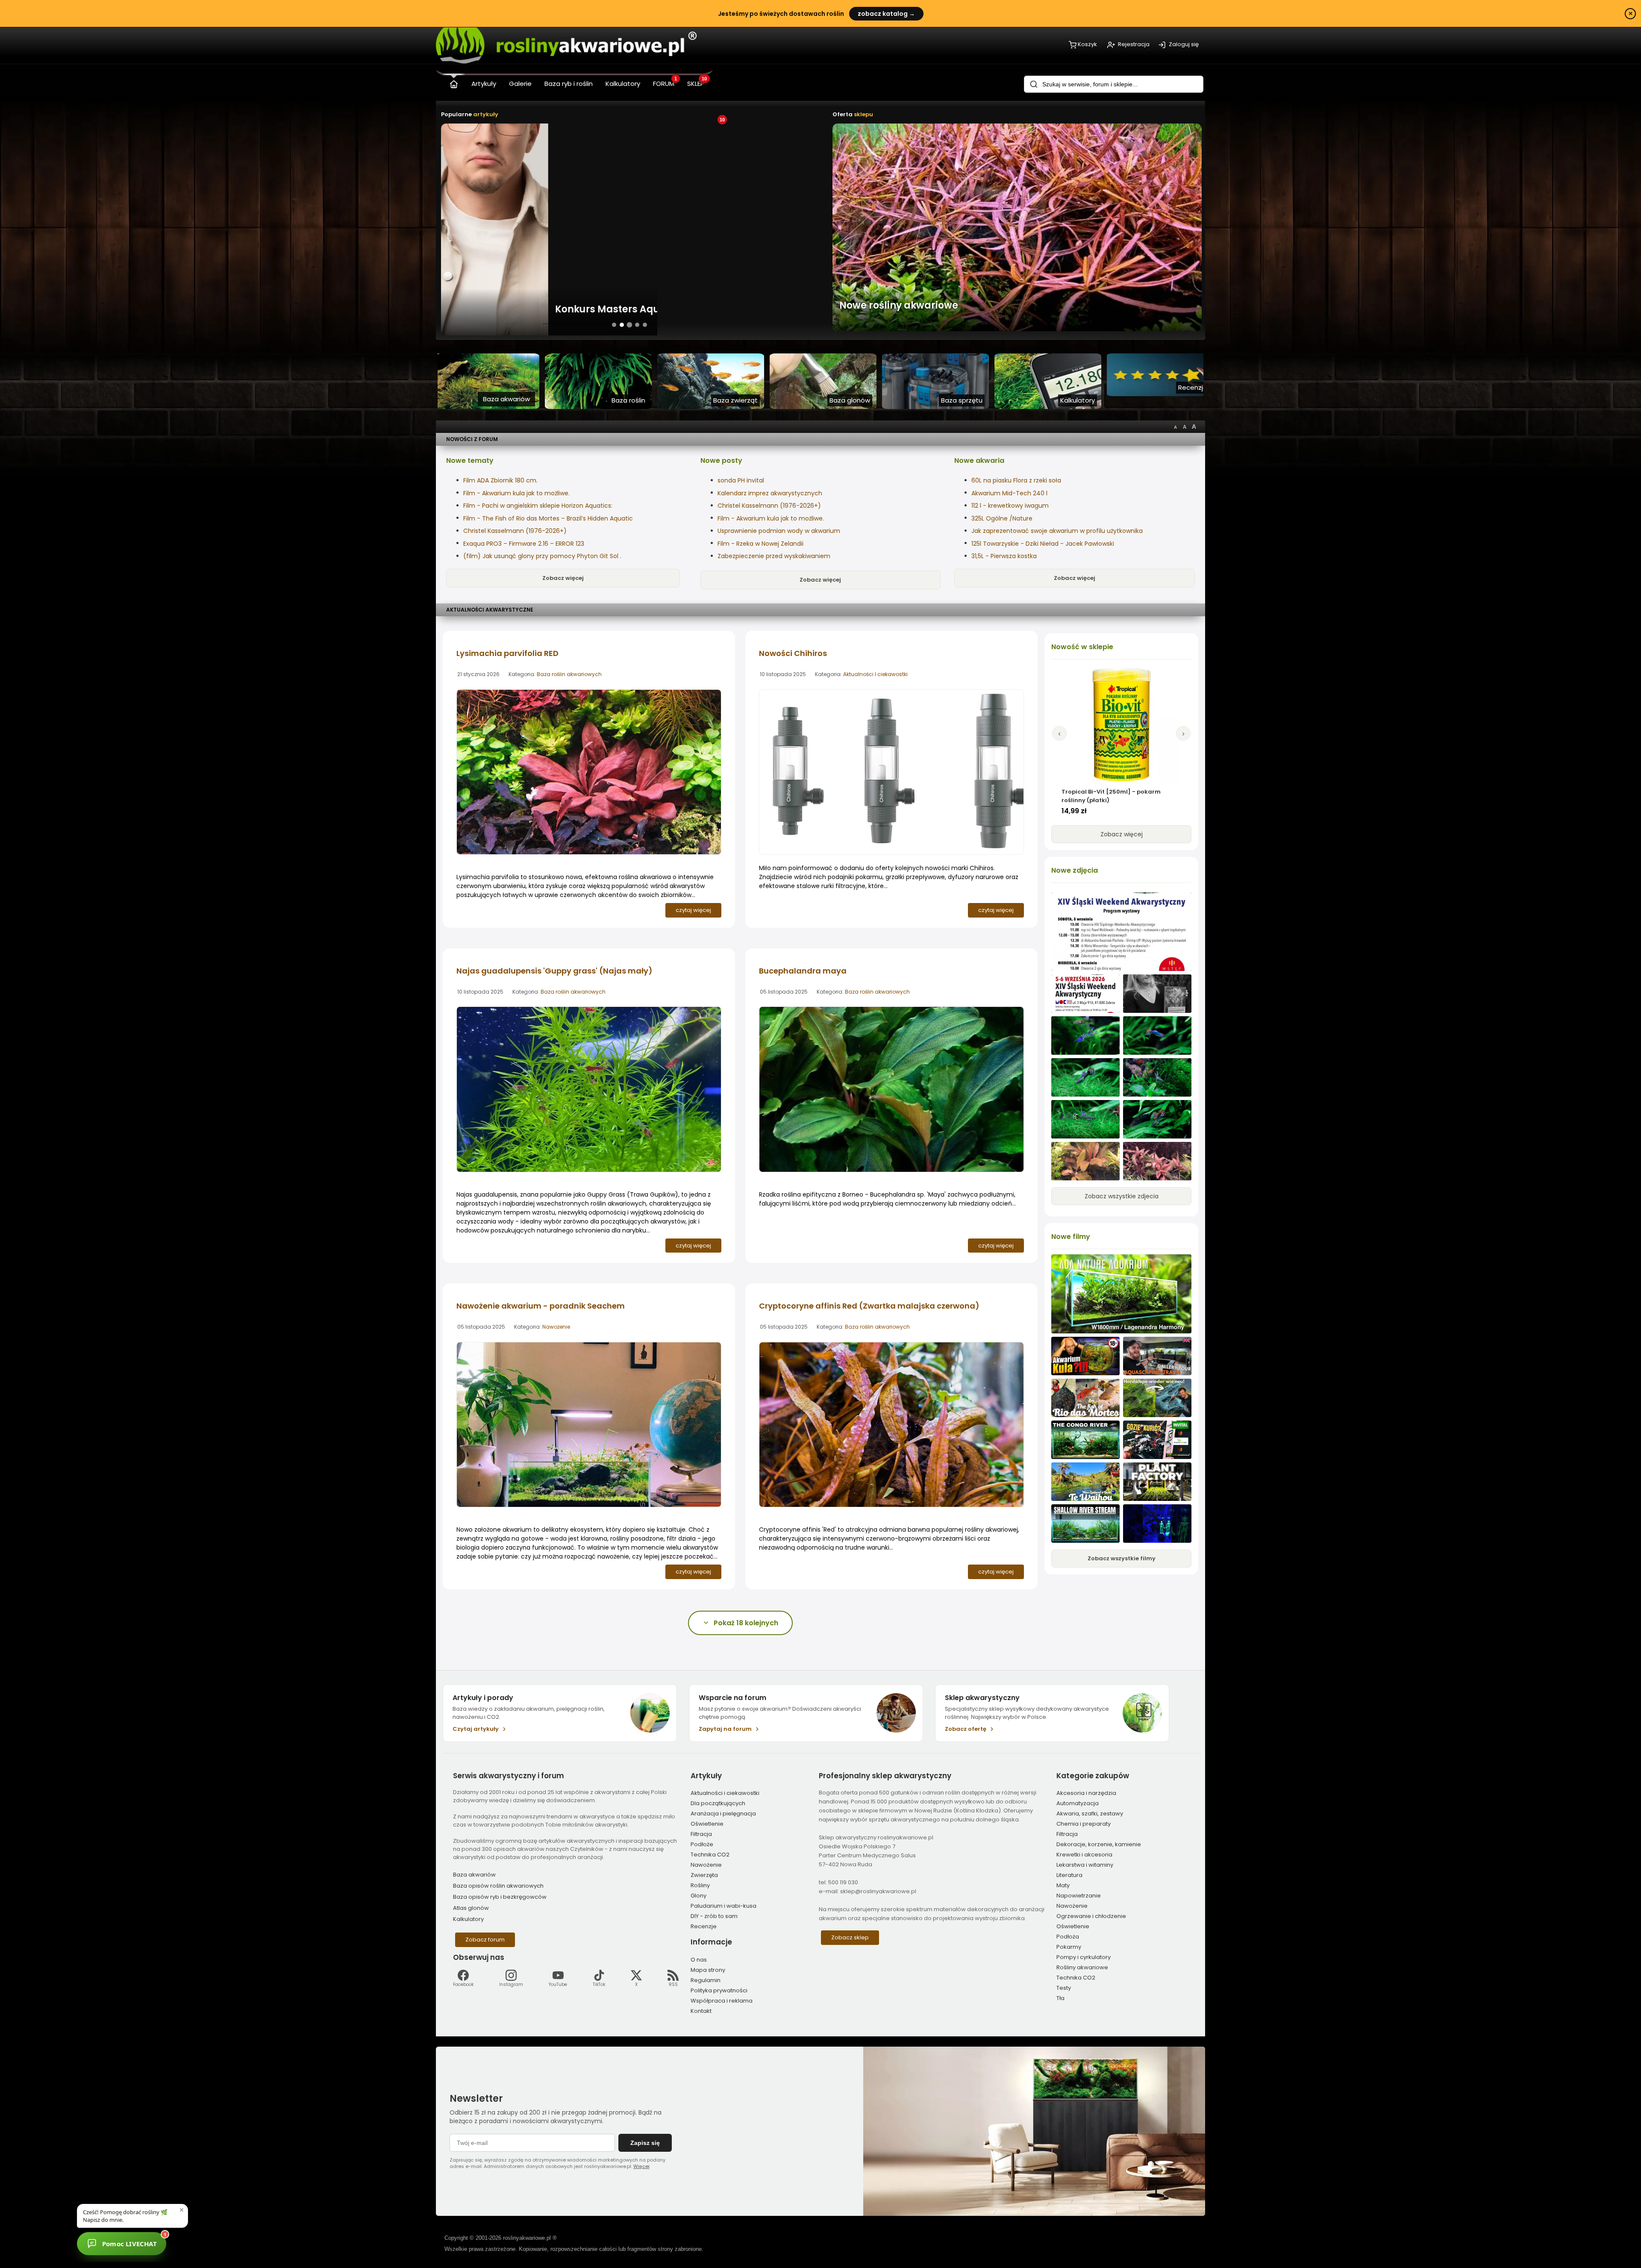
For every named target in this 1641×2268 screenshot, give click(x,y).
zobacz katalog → (886, 14)
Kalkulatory (468, 1919)
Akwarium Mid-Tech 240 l (1009, 493)
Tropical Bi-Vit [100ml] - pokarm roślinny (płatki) (1110, 796)
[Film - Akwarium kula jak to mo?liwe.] (1085, 1356)
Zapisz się (645, 2143)
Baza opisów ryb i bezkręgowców (500, 1897)
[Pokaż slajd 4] (637, 325)
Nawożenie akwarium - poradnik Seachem (541, 1306)
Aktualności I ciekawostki (875, 674)
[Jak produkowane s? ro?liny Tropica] (1157, 1482)
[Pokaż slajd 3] (629, 325)
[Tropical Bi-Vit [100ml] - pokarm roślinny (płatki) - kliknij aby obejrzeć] (1121, 724)
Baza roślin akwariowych (569, 674)
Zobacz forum (485, 1940)
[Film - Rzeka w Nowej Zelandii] (1085, 1482)
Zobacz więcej (563, 578)
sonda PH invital (741, 480)
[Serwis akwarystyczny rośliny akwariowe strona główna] (454, 82)
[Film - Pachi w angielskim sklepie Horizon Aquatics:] (1157, 1356)
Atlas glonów (471, 1908)
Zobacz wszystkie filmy (1122, 1558)
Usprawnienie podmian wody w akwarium (779, 531)
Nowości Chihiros (793, 653)
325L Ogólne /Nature (1002, 518)
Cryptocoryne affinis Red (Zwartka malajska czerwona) (869, 1306)
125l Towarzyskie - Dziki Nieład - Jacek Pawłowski (1043, 544)
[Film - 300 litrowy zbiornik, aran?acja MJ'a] (1085, 1440)
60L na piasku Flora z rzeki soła (1016, 480)
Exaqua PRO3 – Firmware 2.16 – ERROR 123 (524, 544)
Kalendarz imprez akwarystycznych (770, 493)
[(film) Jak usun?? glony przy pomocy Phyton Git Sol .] (1157, 1398)
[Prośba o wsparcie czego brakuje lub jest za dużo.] (1085, 1161)
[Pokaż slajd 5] (645, 325)
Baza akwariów (474, 1875)
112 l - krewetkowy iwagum (1010, 506)
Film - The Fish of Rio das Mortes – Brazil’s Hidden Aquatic (548, 518)
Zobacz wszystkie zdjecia (1122, 1196)
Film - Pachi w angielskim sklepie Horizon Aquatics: (538, 506)
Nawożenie (556, 1327)
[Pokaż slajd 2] (622, 325)
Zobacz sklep (850, 1937)
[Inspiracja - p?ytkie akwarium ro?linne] (1085, 1524)
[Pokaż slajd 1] (614, 325)
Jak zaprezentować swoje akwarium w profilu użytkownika (1057, 531)
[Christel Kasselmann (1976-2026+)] (1157, 994)
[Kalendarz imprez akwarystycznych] (1121, 932)
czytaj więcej (693, 910)
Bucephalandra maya (803, 971)
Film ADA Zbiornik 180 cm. (500, 480)
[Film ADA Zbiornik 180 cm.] (1121, 1294)
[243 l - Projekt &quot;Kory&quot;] (1157, 1524)
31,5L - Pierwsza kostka (1004, 556)
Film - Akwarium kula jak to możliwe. (516, 493)
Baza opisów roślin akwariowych (498, 1886)
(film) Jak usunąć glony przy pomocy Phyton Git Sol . (542, 556)
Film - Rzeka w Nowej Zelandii (760, 544)
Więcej (641, 2166)
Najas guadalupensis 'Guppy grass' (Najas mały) (554, 971)
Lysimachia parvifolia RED (507, 653)
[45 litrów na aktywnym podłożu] (1085, 1035)
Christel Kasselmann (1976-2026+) (515, 531)
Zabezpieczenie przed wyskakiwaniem (774, 556)
